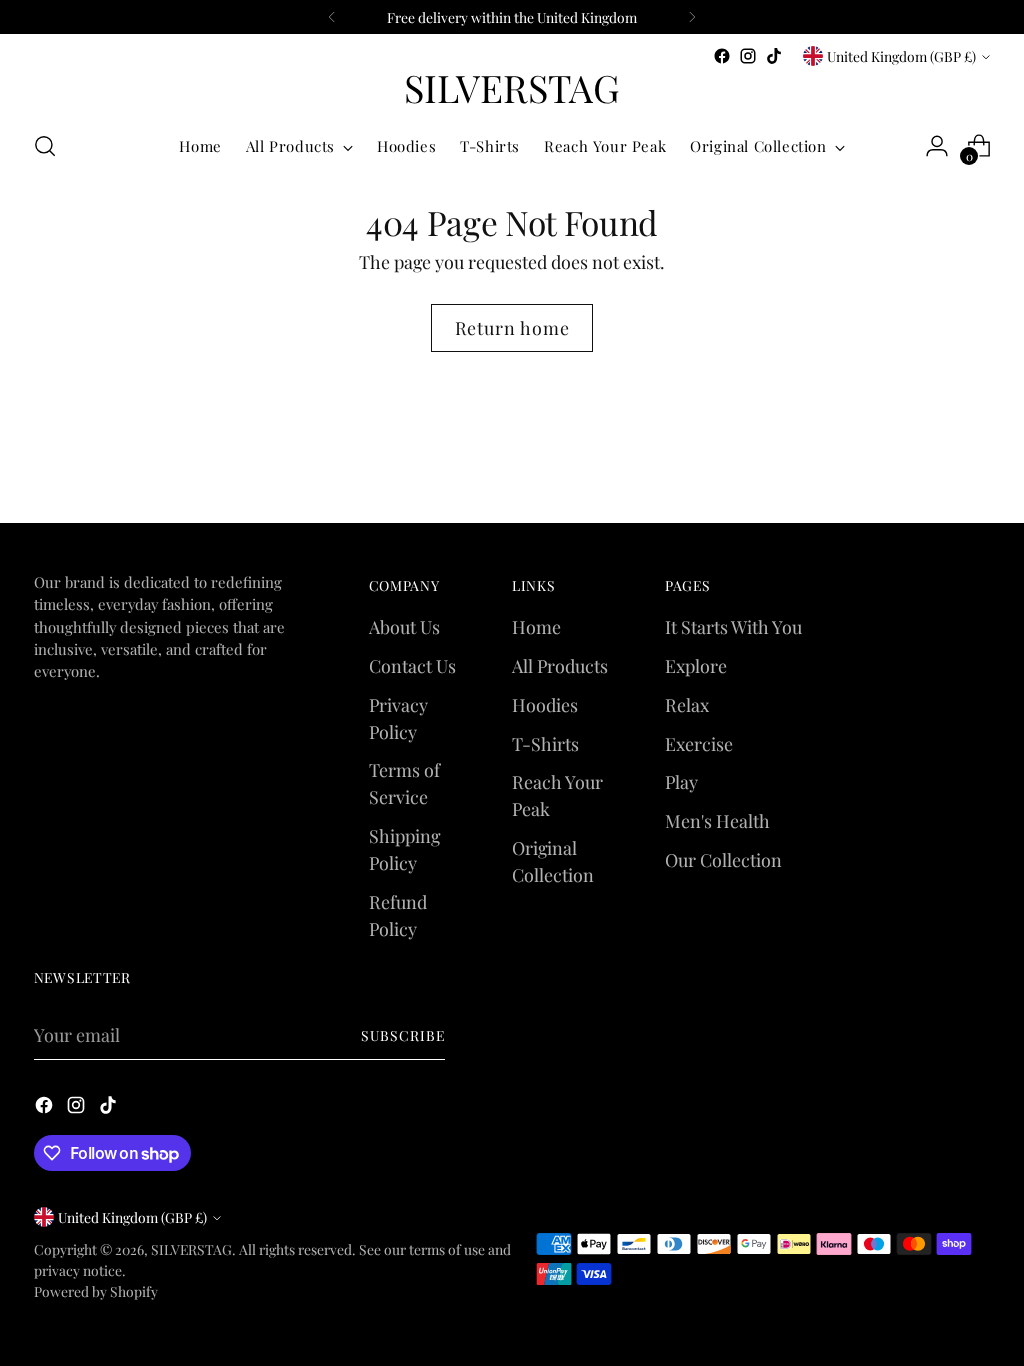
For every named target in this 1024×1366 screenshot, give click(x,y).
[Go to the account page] (937, 146)
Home (536, 626)
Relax (687, 704)
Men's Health (717, 820)
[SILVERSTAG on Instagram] (748, 56)
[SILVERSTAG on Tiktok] (774, 56)
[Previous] (332, 17)
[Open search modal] (45, 146)
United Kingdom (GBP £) (901, 56)
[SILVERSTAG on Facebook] (722, 56)
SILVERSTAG (191, 1249)
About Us (404, 626)
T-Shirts (545, 743)
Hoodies (545, 704)
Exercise (699, 743)
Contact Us (412, 665)
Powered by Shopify (96, 1291)
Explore (696, 665)
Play (681, 781)
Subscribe (403, 1035)
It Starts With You (733, 626)
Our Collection (723, 859)
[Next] (692, 17)
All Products (560, 665)
